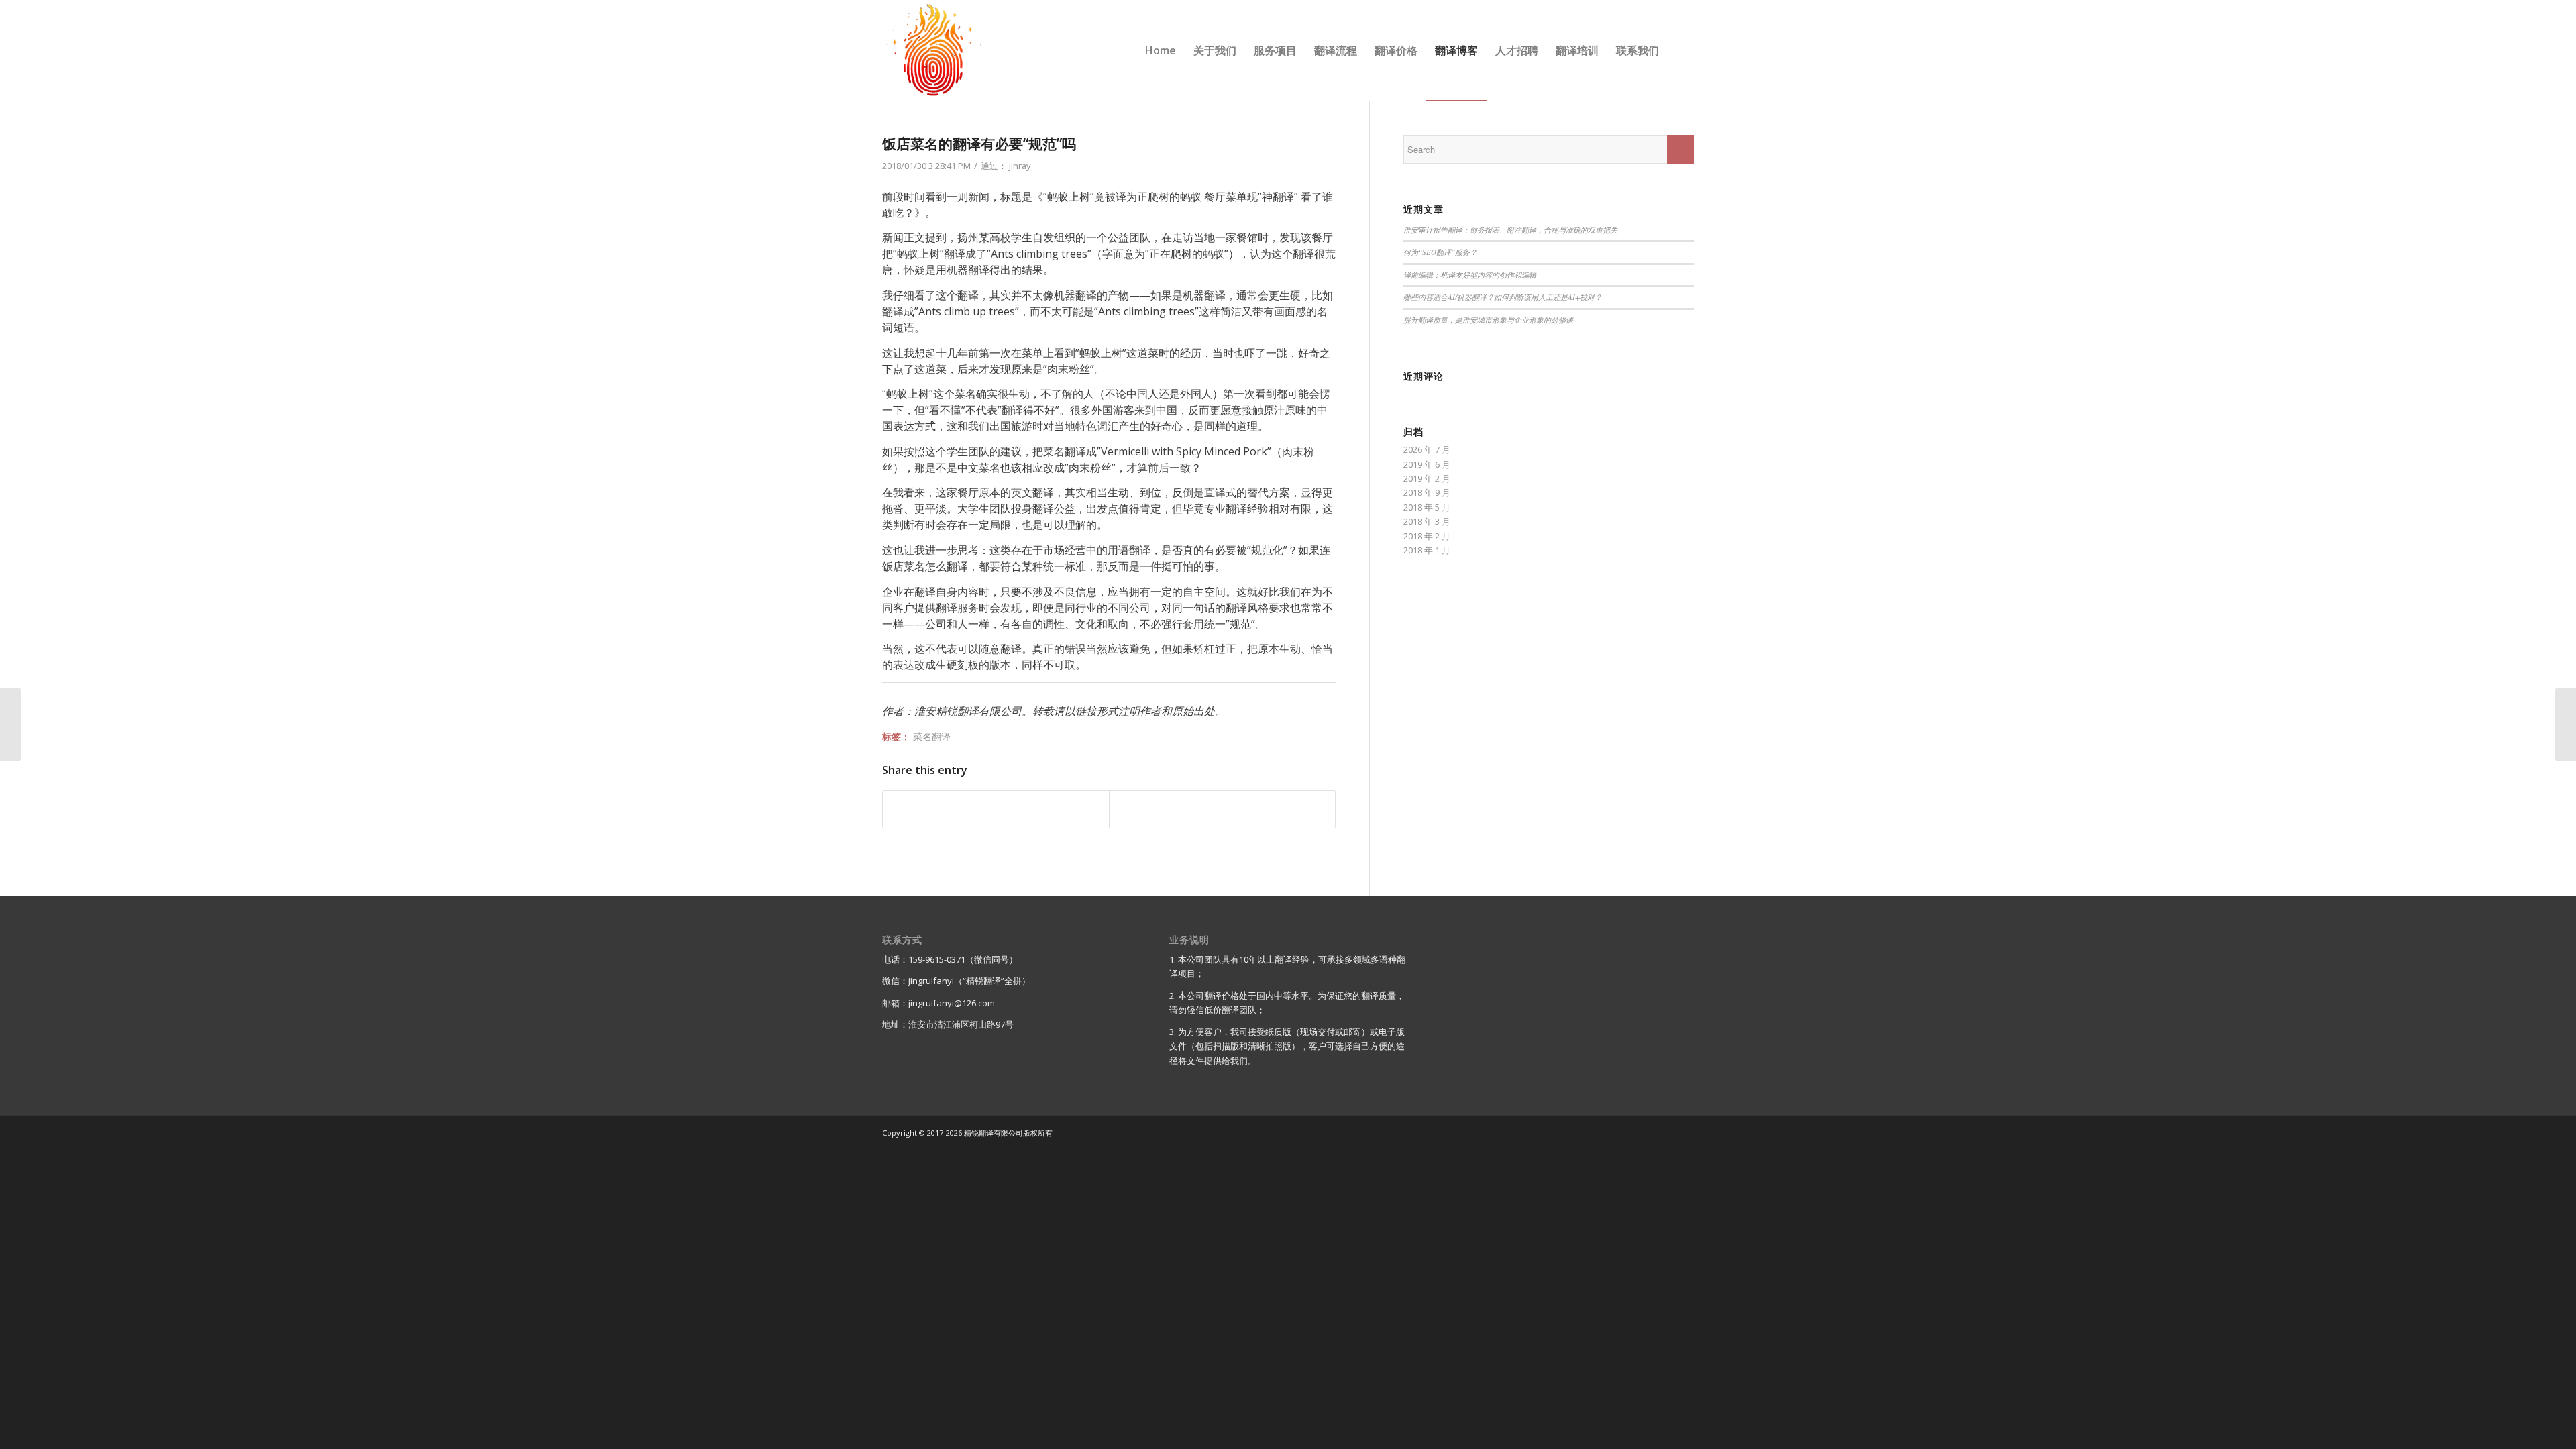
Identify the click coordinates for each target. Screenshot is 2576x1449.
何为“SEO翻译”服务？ (1440, 252)
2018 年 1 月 (1427, 550)
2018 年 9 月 (1427, 492)
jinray (1020, 166)
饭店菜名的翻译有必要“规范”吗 (979, 144)
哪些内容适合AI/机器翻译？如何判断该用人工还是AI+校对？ (1503, 297)
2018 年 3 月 (1427, 521)
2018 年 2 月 (1427, 536)
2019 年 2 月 (1427, 478)
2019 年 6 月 (1427, 464)
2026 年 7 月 (1427, 449)
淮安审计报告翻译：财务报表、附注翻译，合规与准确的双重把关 (1510, 230)
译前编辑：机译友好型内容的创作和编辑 (1470, 275)
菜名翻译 (932, 736)
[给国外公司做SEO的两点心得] (10, 724)
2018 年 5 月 (1427, 507)
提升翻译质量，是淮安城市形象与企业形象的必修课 (1488, 320)
